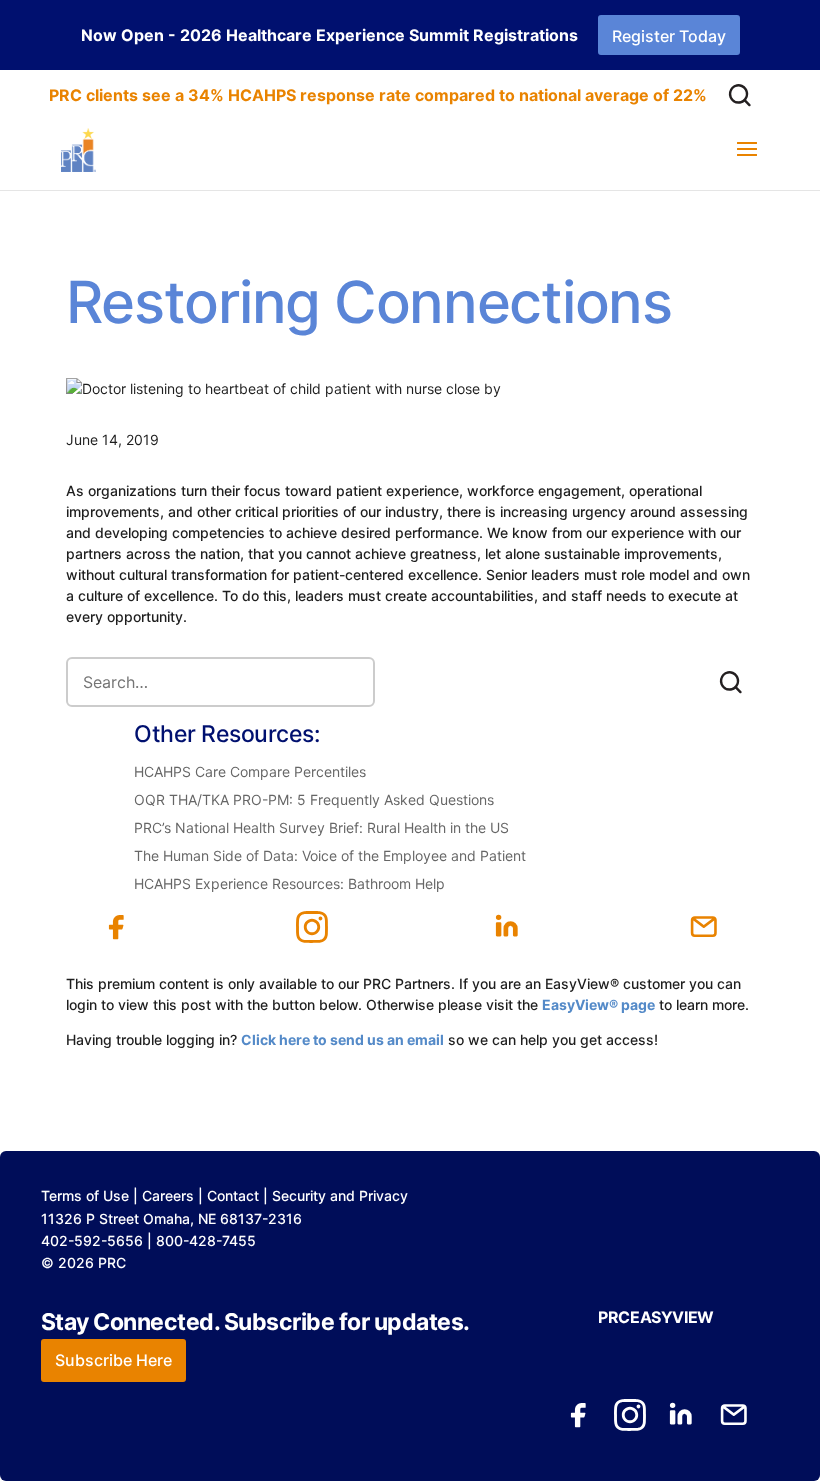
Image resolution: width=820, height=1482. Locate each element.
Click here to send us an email (342, 1039)
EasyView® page (598, 1004)
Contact (233, 1195)
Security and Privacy (340, 1195)
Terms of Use (85, 1195)
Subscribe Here (113, 1360)
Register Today (669, 36)
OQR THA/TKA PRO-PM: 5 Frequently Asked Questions (314, 799)
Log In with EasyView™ (244, 1060)
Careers (168, 1195)
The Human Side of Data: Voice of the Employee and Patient (330, 855)
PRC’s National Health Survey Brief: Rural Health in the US (321, 827)
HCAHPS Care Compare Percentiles (250, 771)
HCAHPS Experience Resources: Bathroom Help (289, 883)
